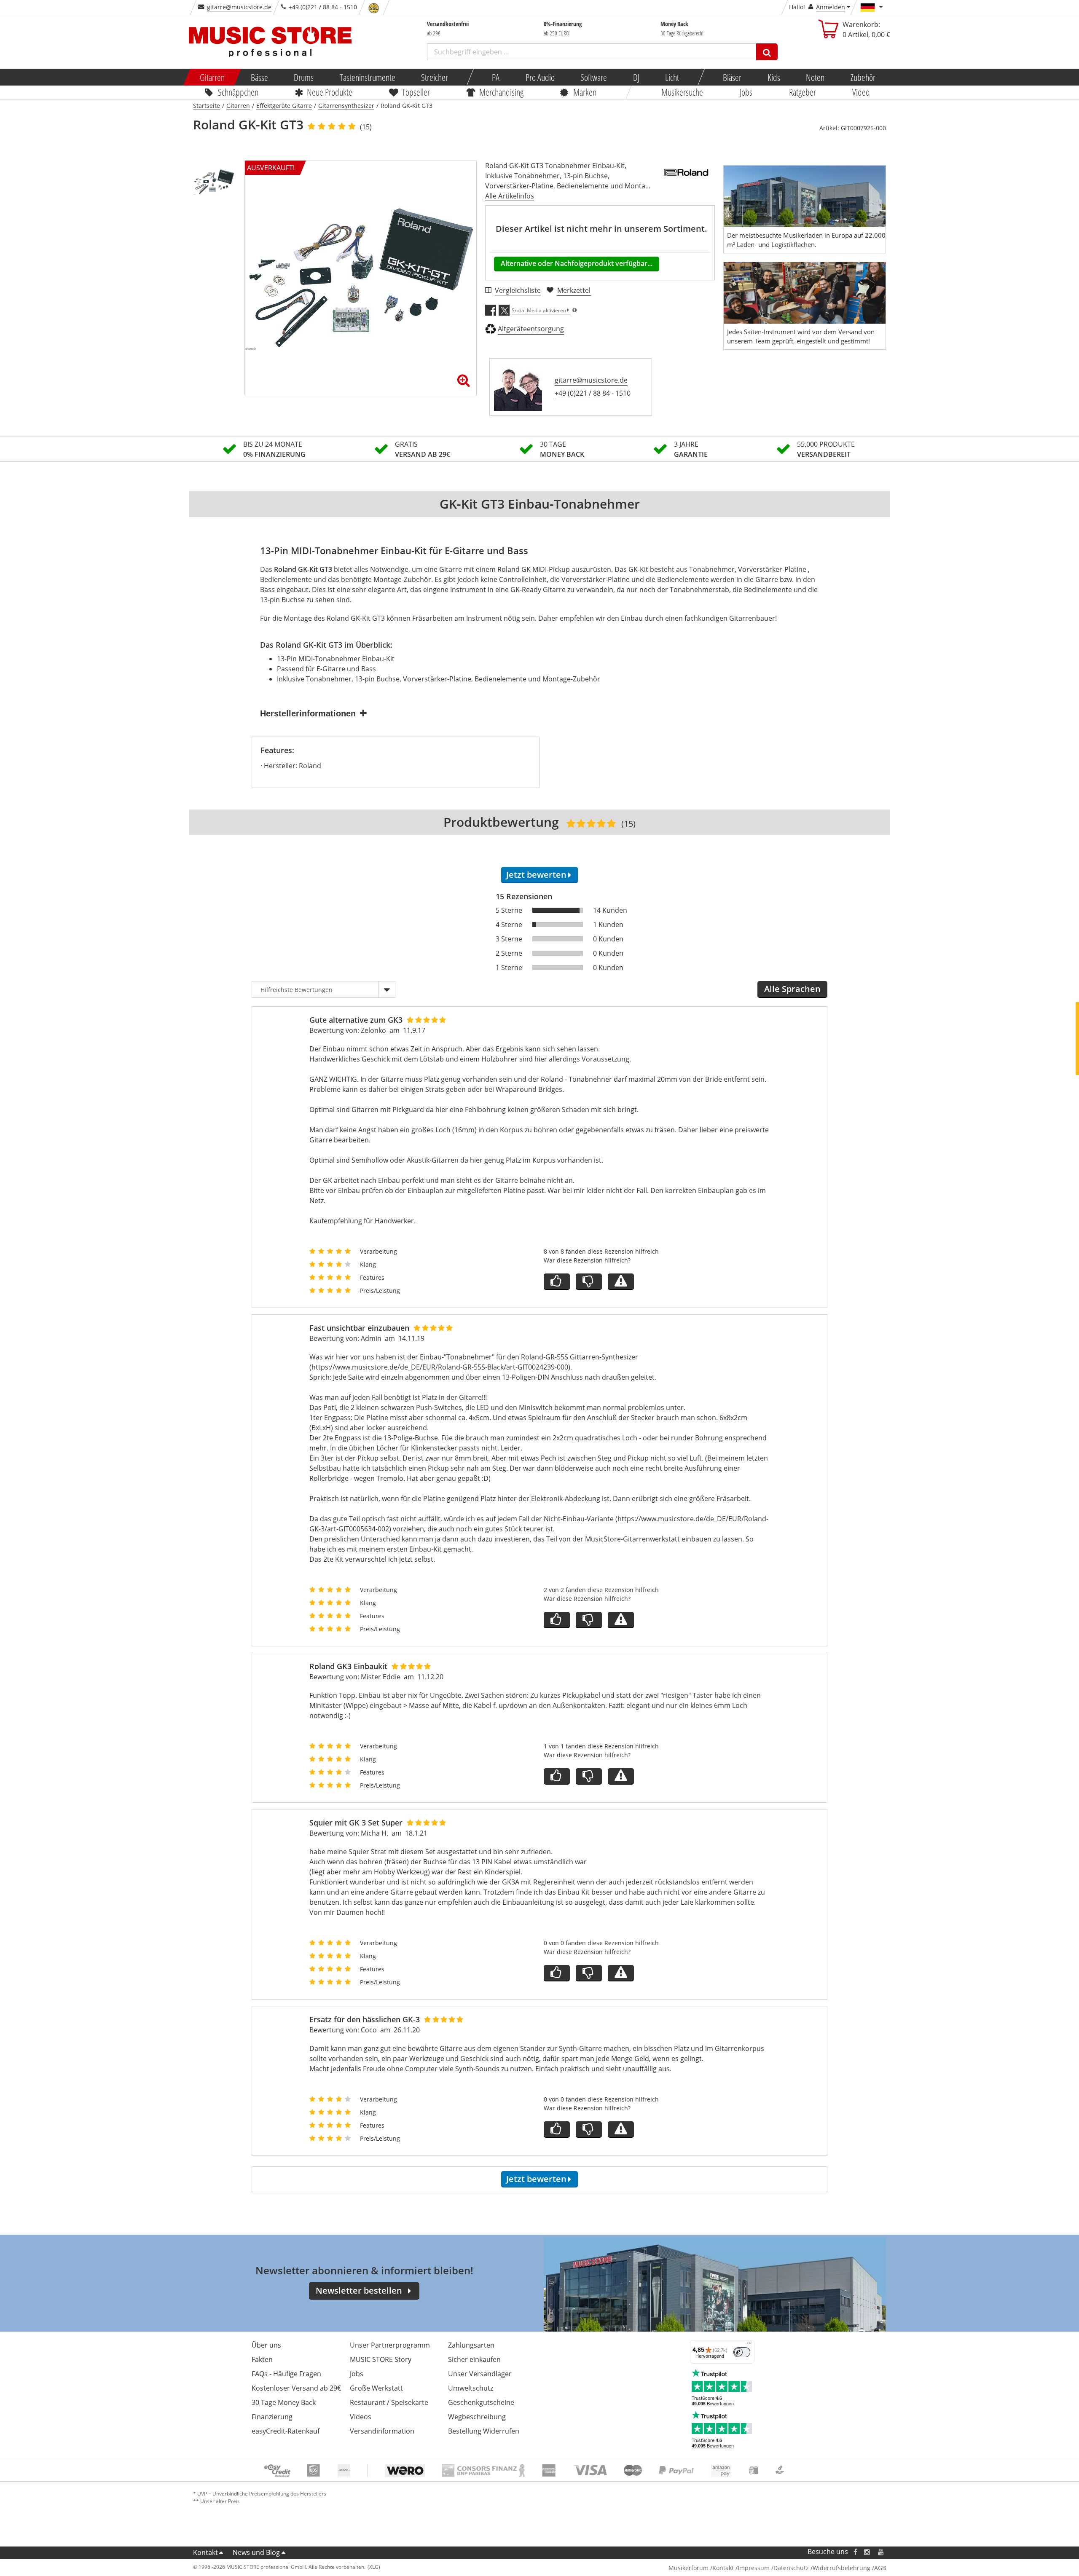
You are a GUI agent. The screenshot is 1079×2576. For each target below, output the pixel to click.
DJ (636, 77)
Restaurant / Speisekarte (389, 2402)
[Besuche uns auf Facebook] (855, 2552)
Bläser (732, 77)
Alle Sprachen (792, 989)
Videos (361, 2417)
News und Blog (256, 2552)
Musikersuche (683, 92)
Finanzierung (272, 2417)
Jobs (746, 92)
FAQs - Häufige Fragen (286, 2374)
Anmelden (831, 7)
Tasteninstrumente (367, 77)
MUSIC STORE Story (381, 2359)
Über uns (266, 2345)
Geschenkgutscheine (481, 2402)
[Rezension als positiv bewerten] (557, 1282)
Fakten (262, 2359)
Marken (585, 92)
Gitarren (212, 77)
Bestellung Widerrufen (484, 2431)
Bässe (259, 77)
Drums (304, 77)
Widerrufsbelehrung (841, 2568)
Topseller (416, 92)
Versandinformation (382, 2431)
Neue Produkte (330, 92)
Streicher (435, 77)
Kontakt (205, 2552)
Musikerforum (688, 2568)
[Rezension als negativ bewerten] (589, 1282)
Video (861, 92)
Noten (815, 77)
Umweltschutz (471, 2388)
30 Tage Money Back (284, 2402)
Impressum (754, 2568)
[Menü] (749, 2345)
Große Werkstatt (376, 2388)
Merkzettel (574, 290)
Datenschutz (791, 2568)
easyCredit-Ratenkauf (286, 2431)
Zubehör (863, 77)
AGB (880, 2568)
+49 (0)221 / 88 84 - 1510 (593, 393)
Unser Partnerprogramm (390, 2345)
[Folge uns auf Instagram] (867, 2552)
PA (496, 77)
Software (594, 77)
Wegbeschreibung (477, 2417)
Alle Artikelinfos (510, 196)
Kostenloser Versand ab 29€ (296, 2388)
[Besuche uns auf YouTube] (881, 2552)
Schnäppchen (238, 92)
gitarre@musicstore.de (239, 7)
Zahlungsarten (471, 2345)
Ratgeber (803, 92)
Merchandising (502, 92)
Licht (672, 77)
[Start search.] (767, 52)
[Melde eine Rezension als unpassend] (621, 1282)
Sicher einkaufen (474, 2359)
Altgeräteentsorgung (531, 329)
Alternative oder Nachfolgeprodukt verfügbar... (577, 263)
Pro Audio (540, 77)
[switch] (742, 2352)
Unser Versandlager (480, 2374)
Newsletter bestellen (359, 2291)
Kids (773, 77)
